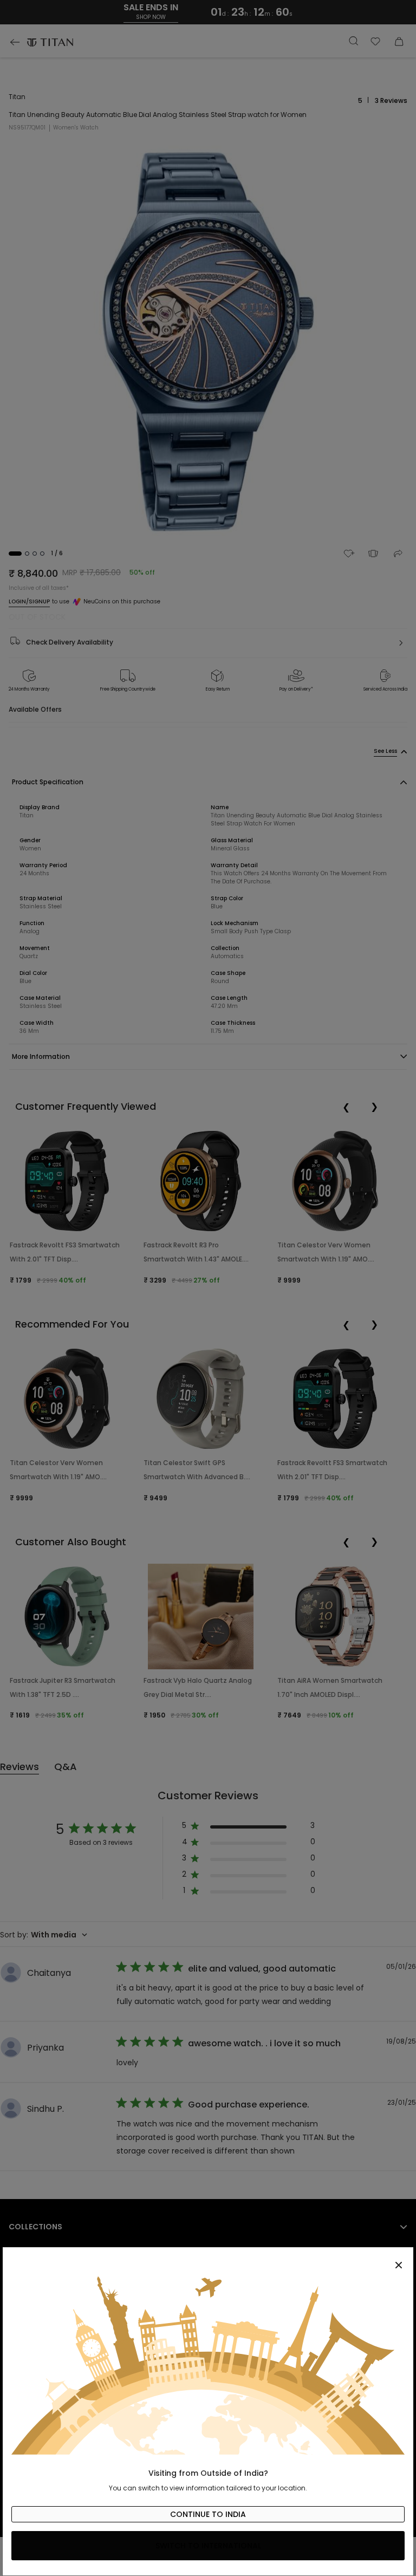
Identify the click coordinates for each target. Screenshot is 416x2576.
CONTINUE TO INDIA (208, 2514)
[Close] (208, 2259)
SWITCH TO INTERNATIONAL (208, 2546)
